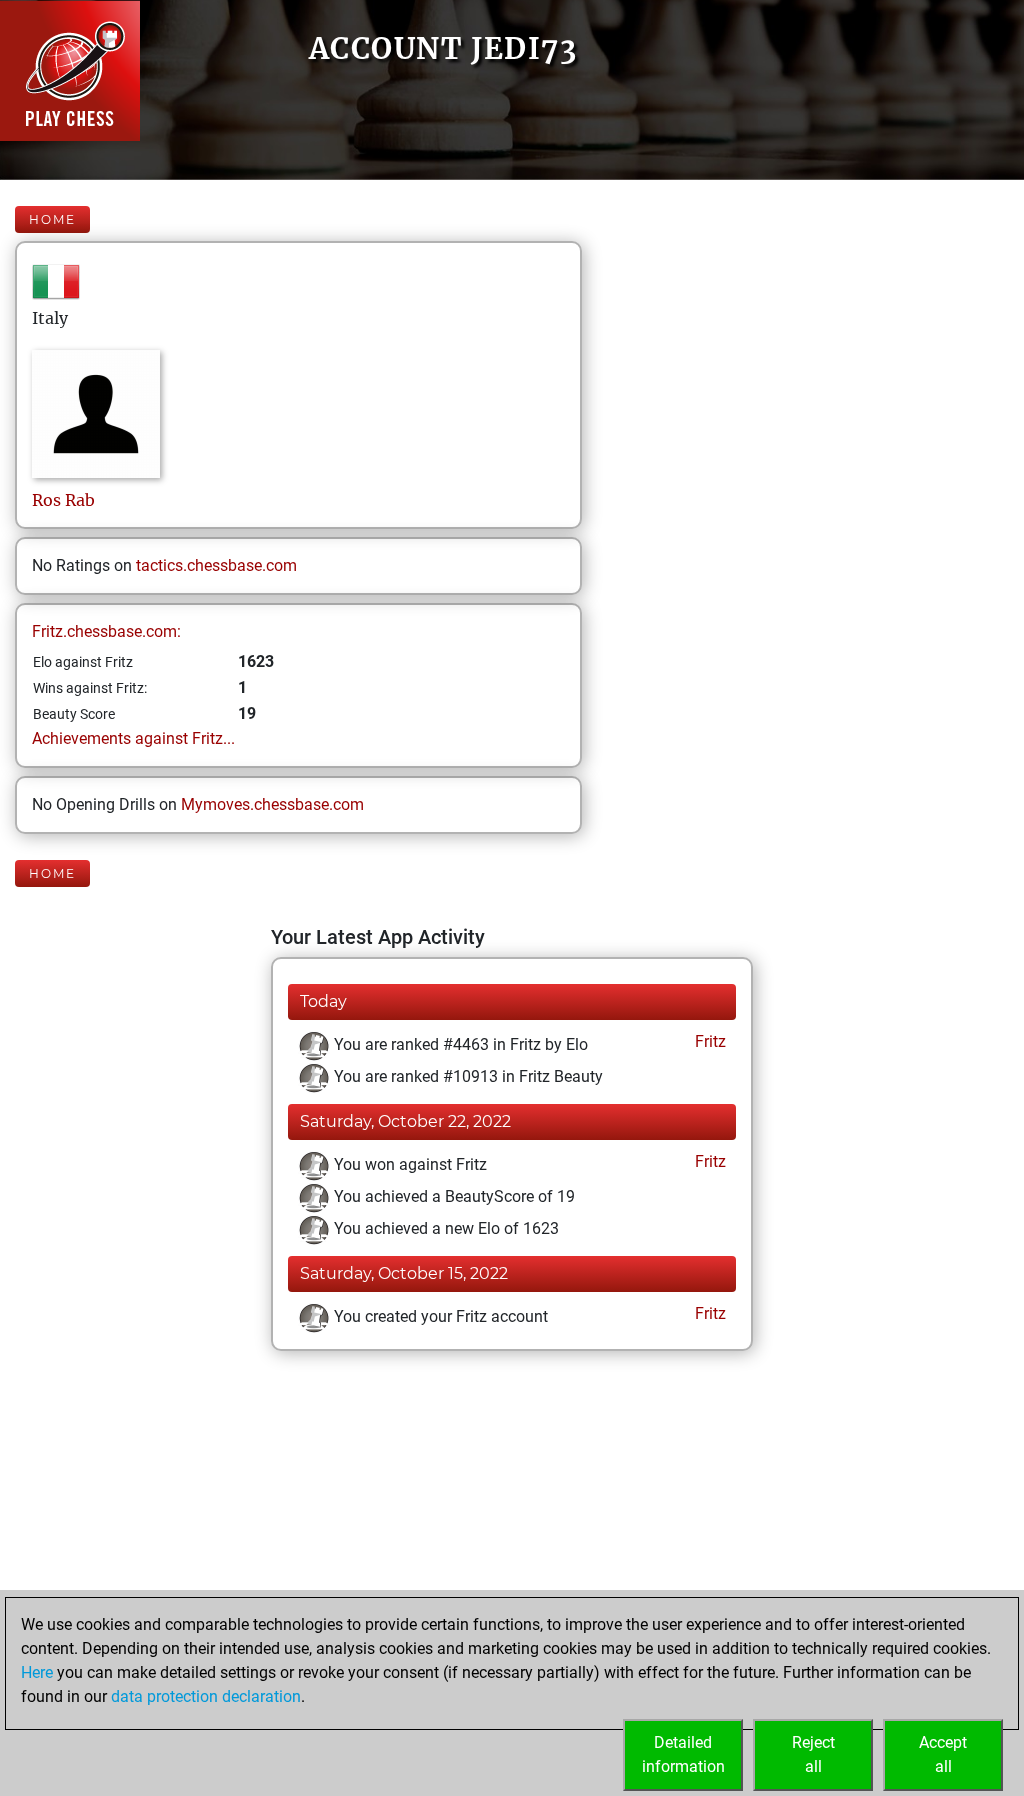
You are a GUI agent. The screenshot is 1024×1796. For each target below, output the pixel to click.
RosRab (63, 500)
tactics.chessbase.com (216, 565)
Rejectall (813, 1754)
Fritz (708, 1041)
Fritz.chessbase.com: (106, 631)
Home (52, 219)
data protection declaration (206, 1696)
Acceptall (943, 1754)
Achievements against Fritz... (133, 738)
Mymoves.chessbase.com (272, 804)
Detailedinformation (683, 1754)
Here (37, 1672)
